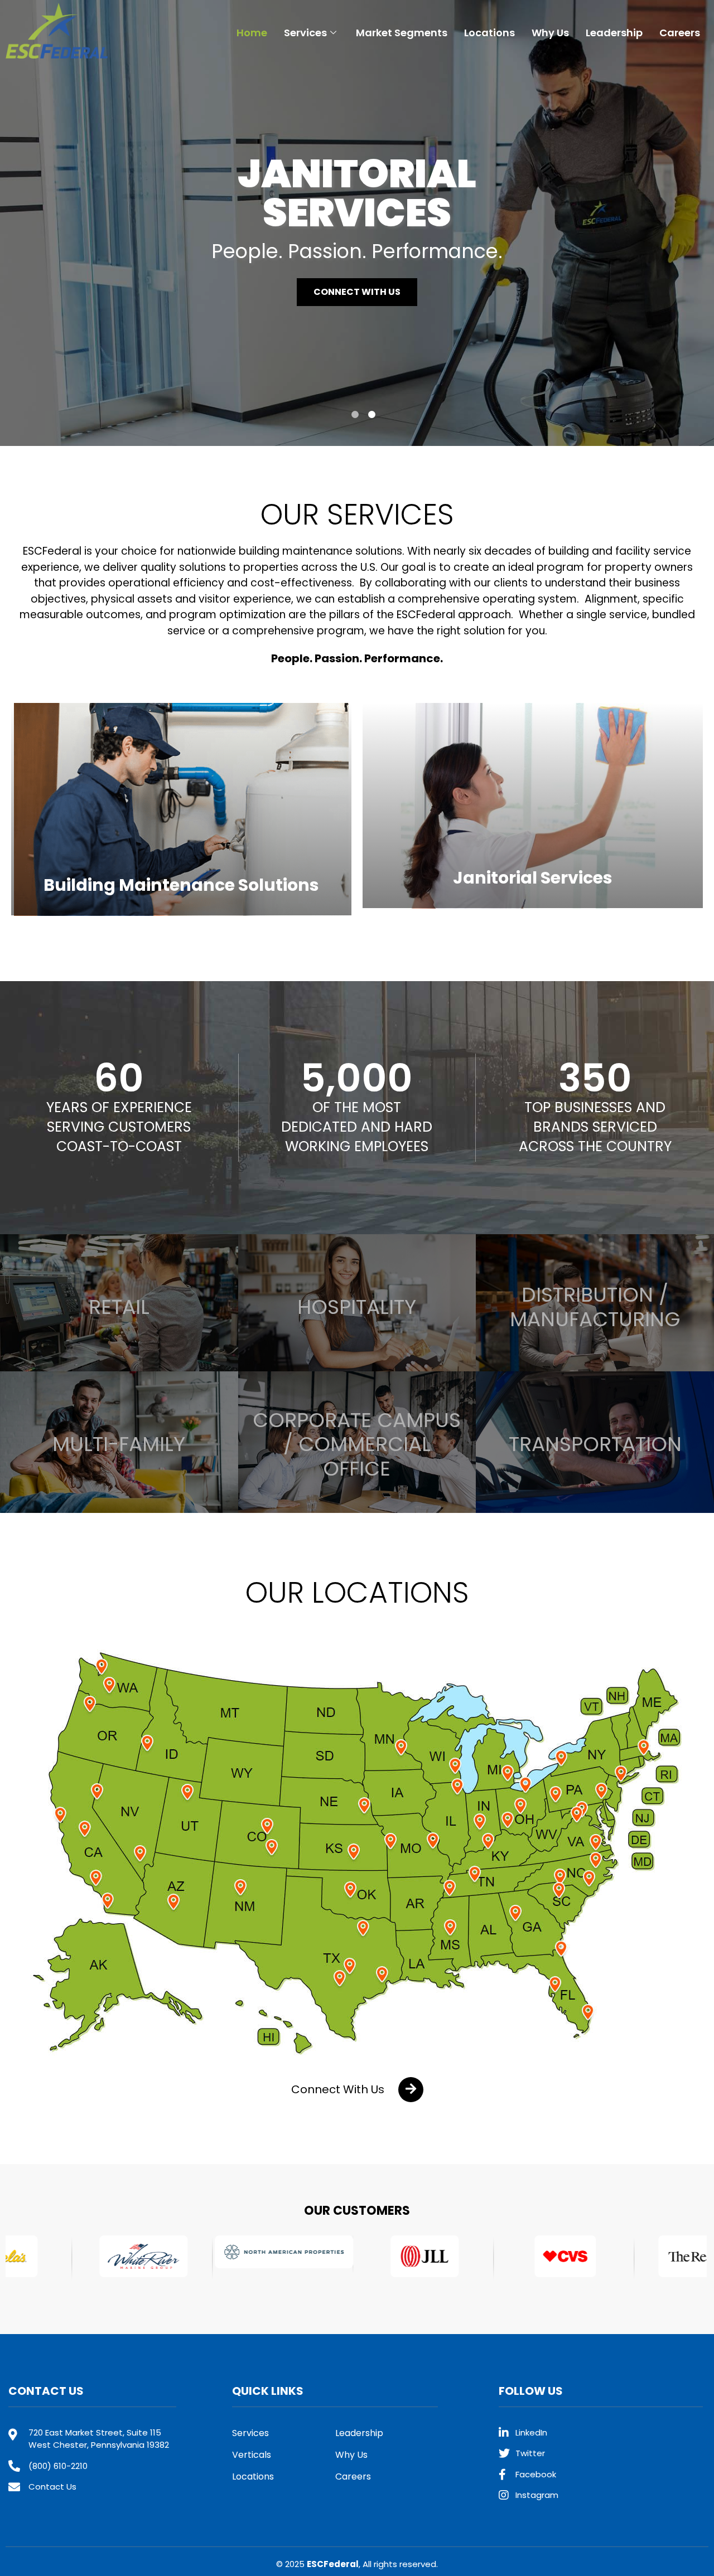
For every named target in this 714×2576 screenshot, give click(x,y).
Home (252, 33)
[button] (357, 2090)
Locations (489, 33)
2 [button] (372, 414)
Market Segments (402, 33)
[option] (357, 223)
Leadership (614, 33)
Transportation (595, 1444)
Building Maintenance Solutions (181, 885)
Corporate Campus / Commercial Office (357, 1444)
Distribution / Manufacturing (595, 1307)
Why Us (550, 33)
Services (305, 33)
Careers (680, 33)
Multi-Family (119, 1444)
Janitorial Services (533, 878)
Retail (119, 1307)
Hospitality (357, 1307)
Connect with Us (357, 292)
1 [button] (355, 414)
